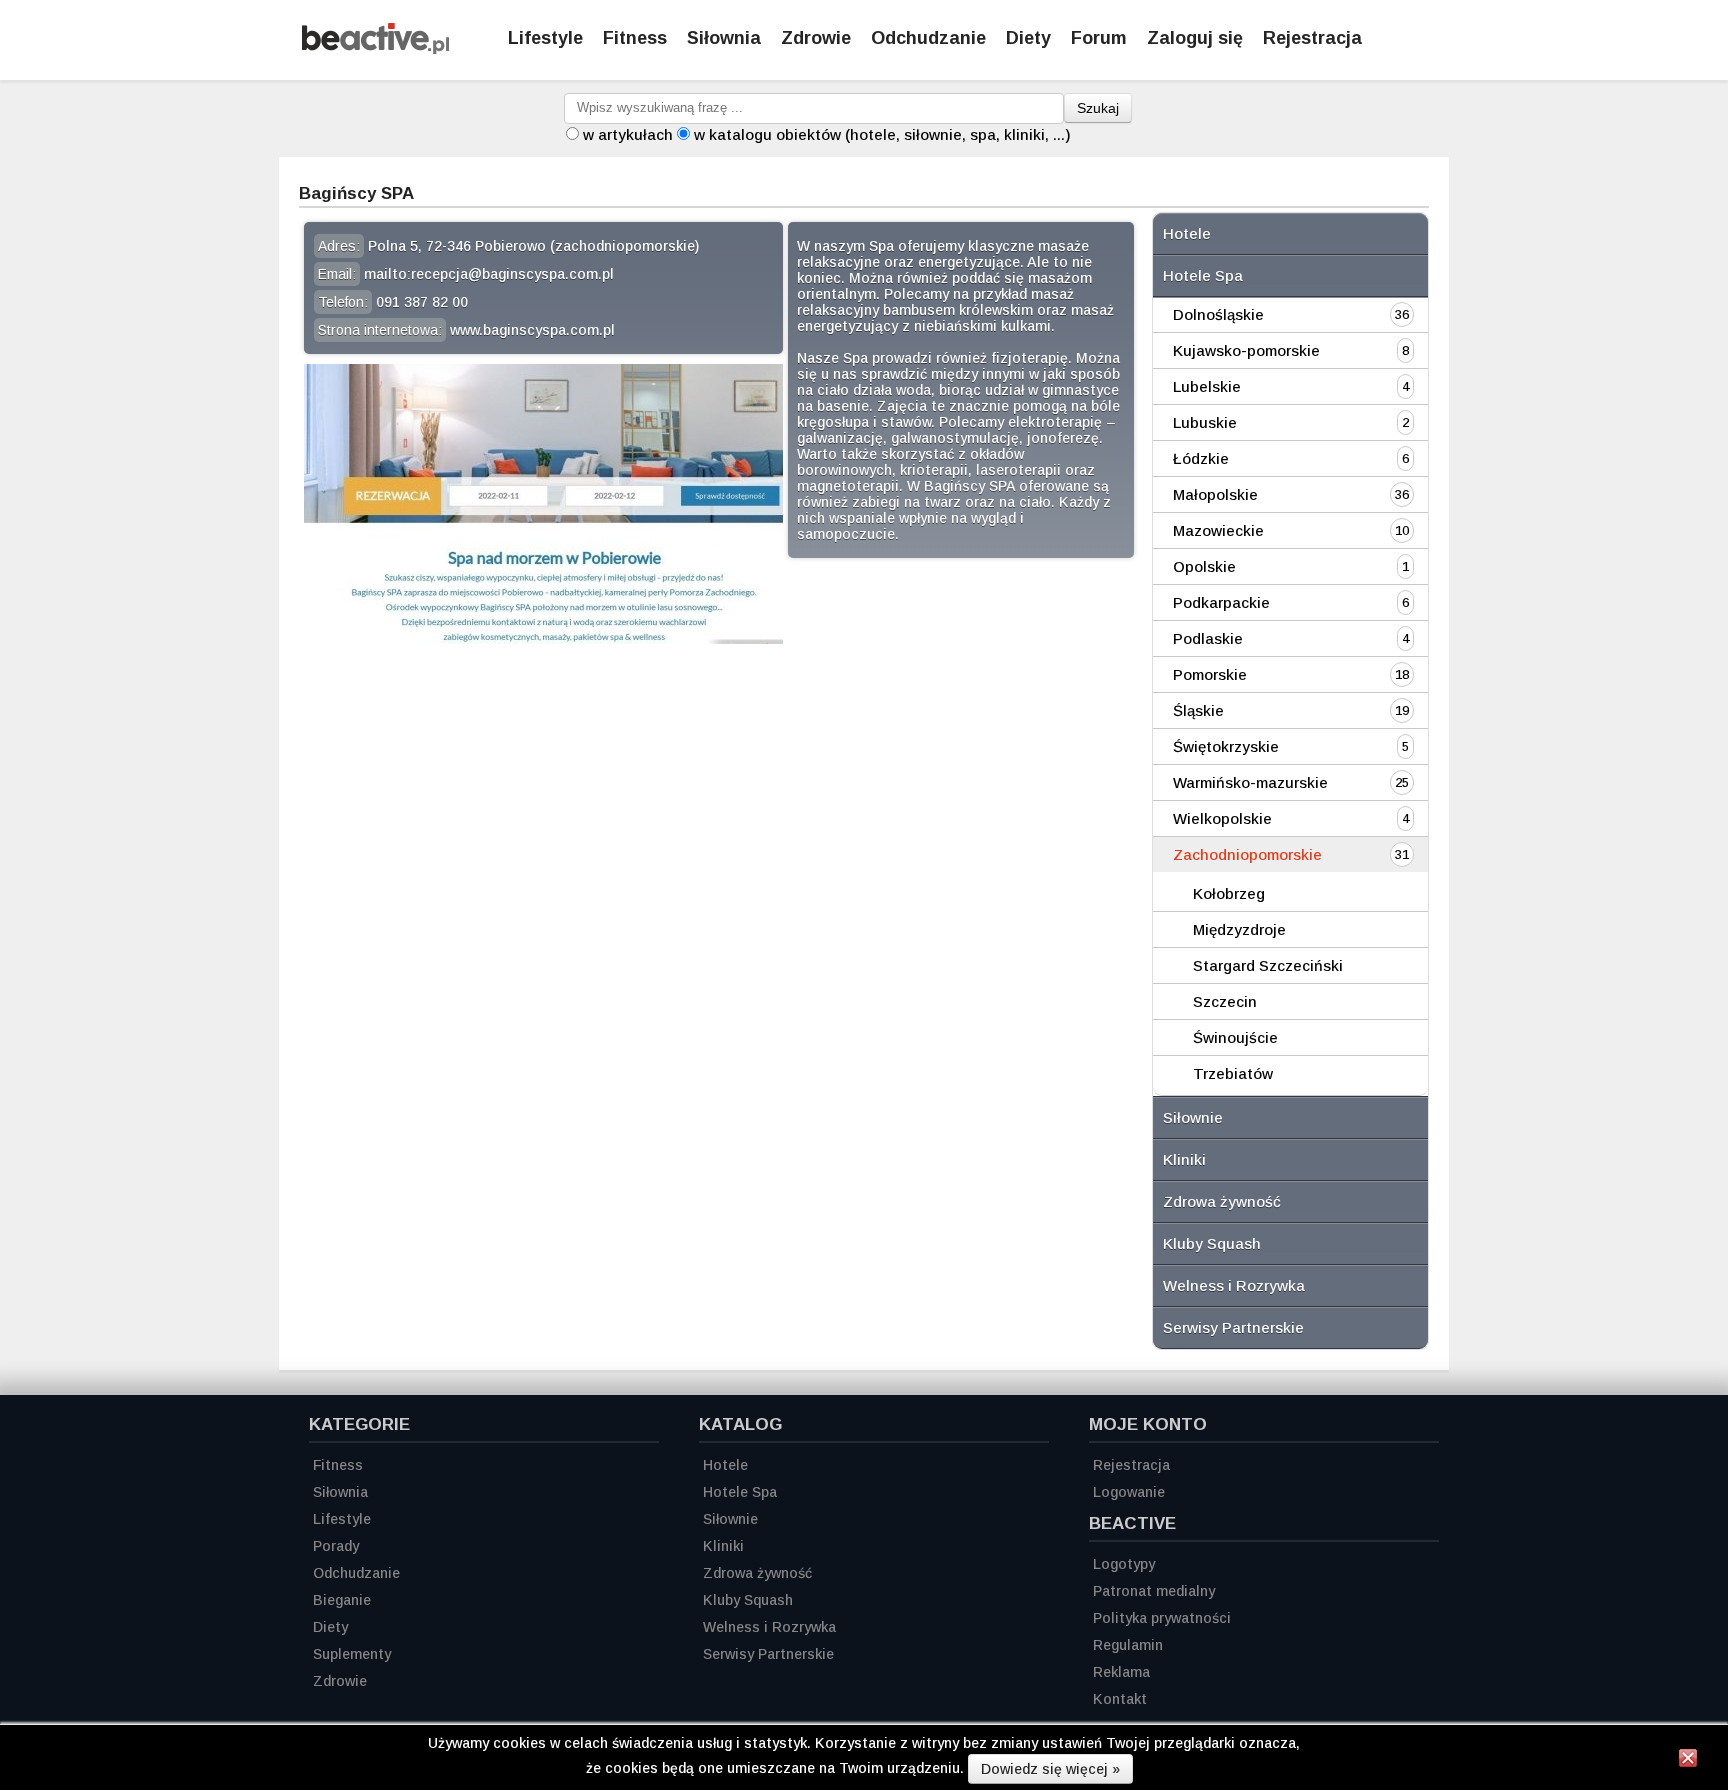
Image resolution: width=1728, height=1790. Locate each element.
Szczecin (1225, 1001)
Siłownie (1193, 1117)
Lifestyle (545, 38)
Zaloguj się (1195, 38)
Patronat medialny (1154, 1591)
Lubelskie (1207, 386)
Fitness (635, 38)
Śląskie (1198, 710)
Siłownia (724, 38)
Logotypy (1124, 1564)
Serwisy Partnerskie (1233, 1327)
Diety (1028, 38)
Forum (1099, 38)
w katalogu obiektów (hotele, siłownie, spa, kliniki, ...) (882, 134)
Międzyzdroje (1239, 929)
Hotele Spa (1203, 275)
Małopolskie (1215, 494)
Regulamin (1128, 1645)
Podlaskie (1208, 638)
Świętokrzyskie (1226, 746)
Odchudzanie (928, 38)
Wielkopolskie (1222, 818)
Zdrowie (816, 38)
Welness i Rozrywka (1234, 1285)
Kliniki (1184, 1159)
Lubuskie (1205, 422)
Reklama (1121, 1672)
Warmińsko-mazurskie (1250, 782)
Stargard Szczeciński (1268, 965)
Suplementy (352, 1654)
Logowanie (1129, 1492)
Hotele (1187, 233)
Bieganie (342, 1600)
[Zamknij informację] (1688, 1761)
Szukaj (1098, 108)
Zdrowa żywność (1222, 1201)
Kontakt (1120, 1699)
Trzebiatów (1233, 1073)
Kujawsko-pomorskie (1246, 350)
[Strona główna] (375, 48)
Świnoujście (1235, 1037)
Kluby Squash (1212, 1243)
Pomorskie (1210, 674)
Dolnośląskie (1218, 314)
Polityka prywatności (1162, 1618)
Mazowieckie (1218, 530)
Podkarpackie (1221, 602)
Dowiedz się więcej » (1050, 1769)
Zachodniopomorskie (1247, 854)
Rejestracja (1312, 38)
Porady (336, 1546)
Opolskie (1204, 566)
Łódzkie (1201, 458)
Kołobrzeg (1229, 893)
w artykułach (628, 134)
